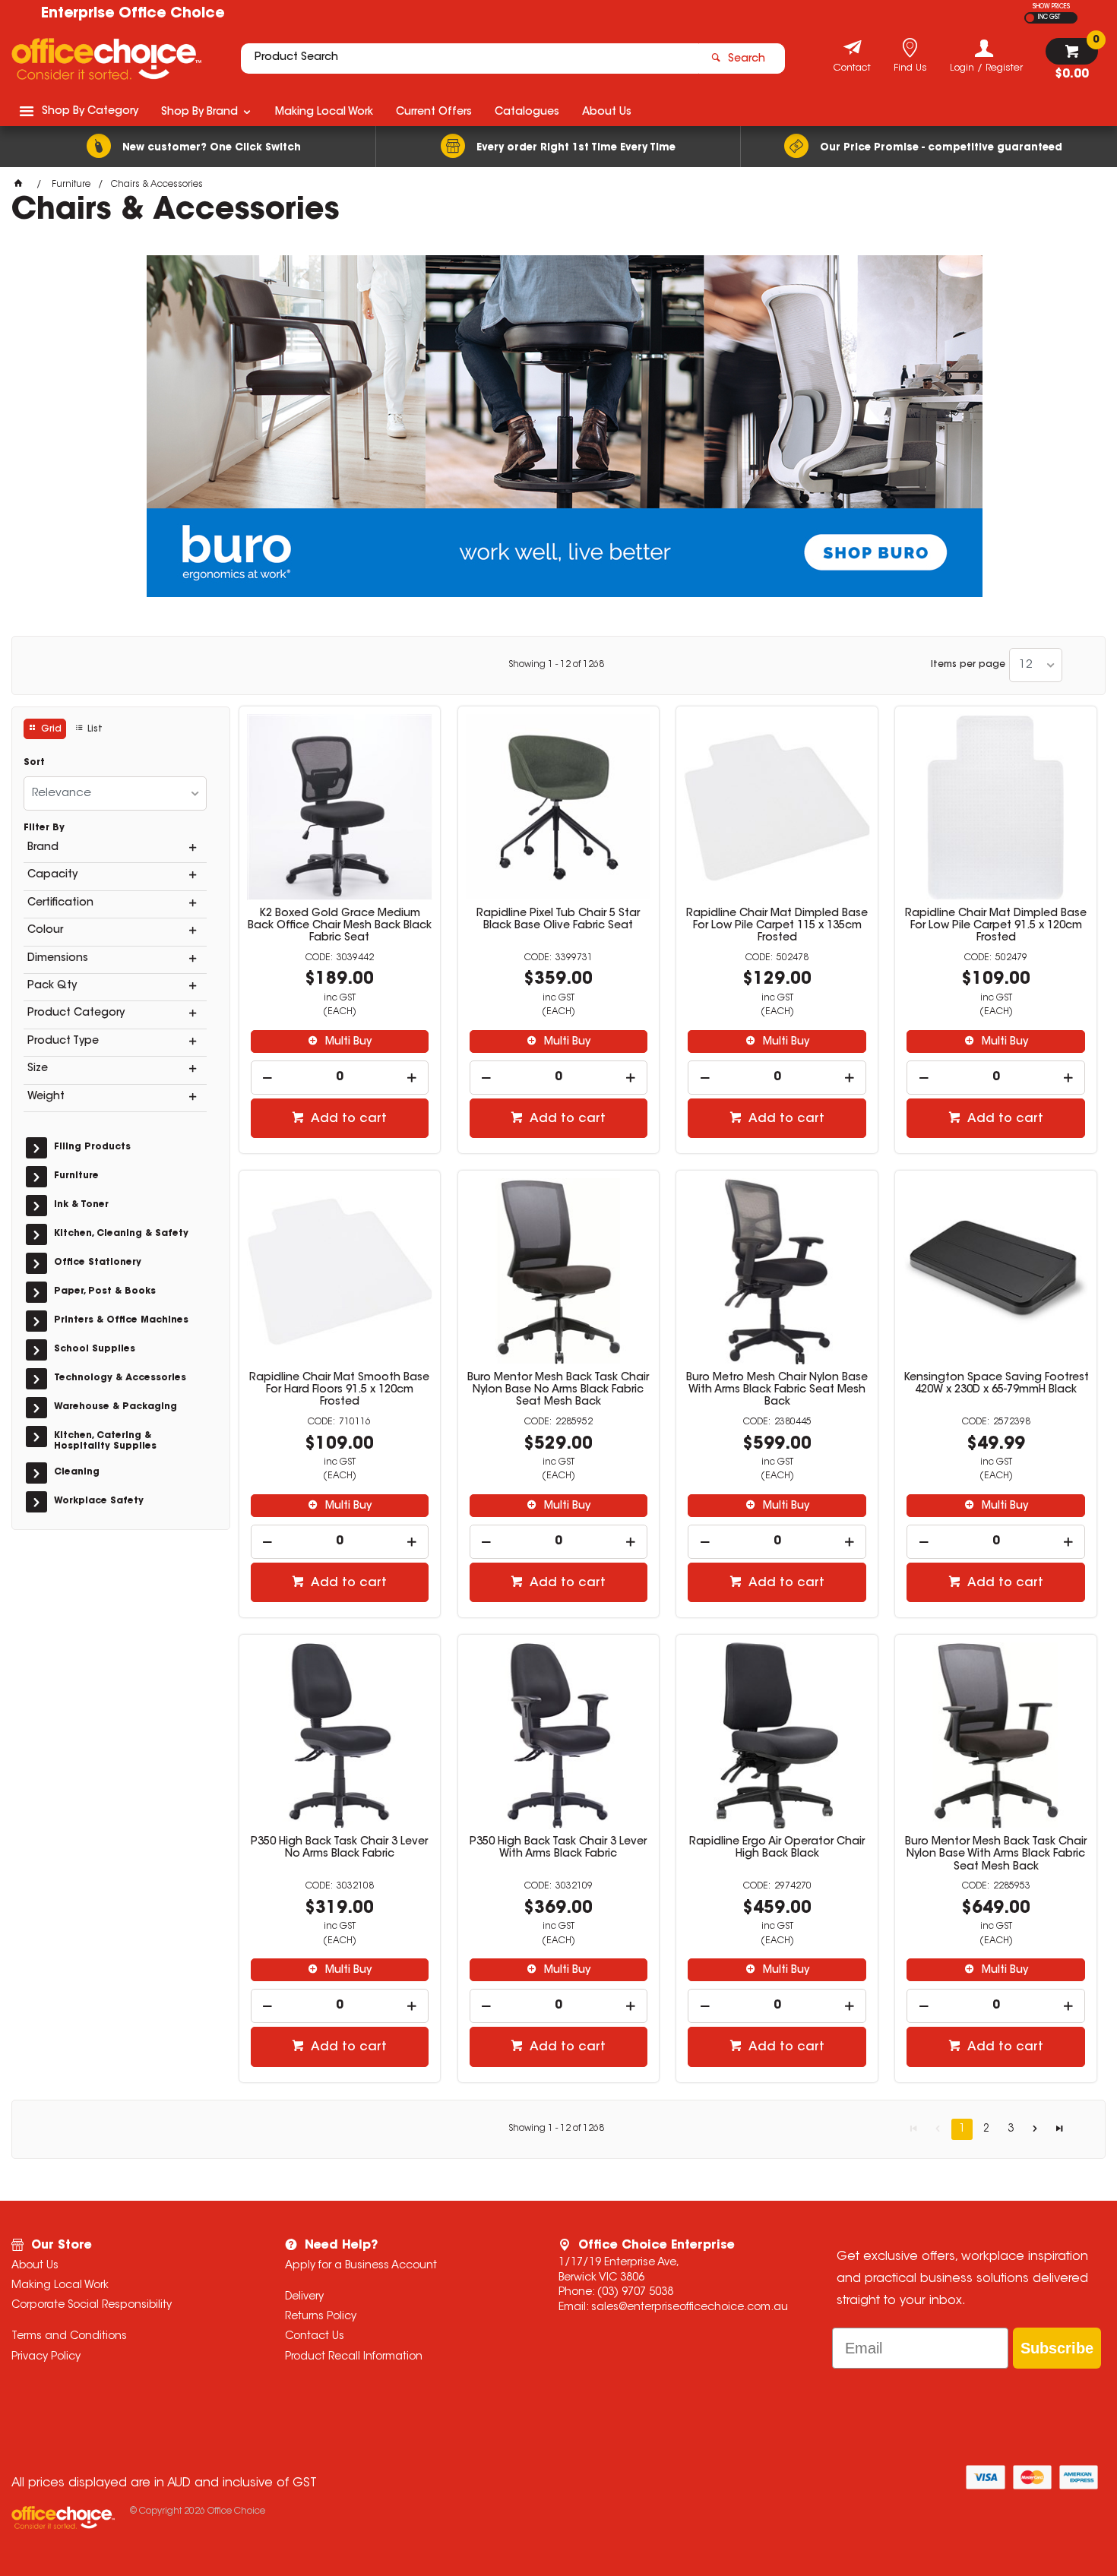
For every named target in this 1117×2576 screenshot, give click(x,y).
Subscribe (1057, 2348)
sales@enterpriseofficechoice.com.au (690, 2308)
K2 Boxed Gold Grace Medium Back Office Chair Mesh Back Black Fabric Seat (340, 926)
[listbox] (1036, 665)
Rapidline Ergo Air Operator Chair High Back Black (777, 1848)
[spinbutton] (340, 1078)
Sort (34, 763)
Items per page (968, 665)
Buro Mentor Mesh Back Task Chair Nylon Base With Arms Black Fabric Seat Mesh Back (996, 1854)
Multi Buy (347, 1042)
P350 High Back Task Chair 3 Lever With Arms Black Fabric (558, 1848)
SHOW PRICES (1051, 7)
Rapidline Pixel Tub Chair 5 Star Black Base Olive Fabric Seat (558, 920)
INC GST (1049, 17)
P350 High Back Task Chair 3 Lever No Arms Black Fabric (339, 1848)
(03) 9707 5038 (635, 2293)
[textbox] (470, 58)
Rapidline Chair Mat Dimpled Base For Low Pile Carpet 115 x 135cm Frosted (777, 926)
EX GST (1030, 18)
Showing (556, 665)
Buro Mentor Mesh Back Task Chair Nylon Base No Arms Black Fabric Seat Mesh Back (558, 1390)
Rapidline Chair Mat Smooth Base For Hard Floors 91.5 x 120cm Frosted (339, 1390)
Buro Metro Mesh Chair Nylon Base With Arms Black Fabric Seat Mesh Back (777, 1390)
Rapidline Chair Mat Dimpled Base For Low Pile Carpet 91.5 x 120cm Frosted (996, 926)
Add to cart (347, 1119)
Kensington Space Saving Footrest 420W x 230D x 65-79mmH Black (996, 1384)
